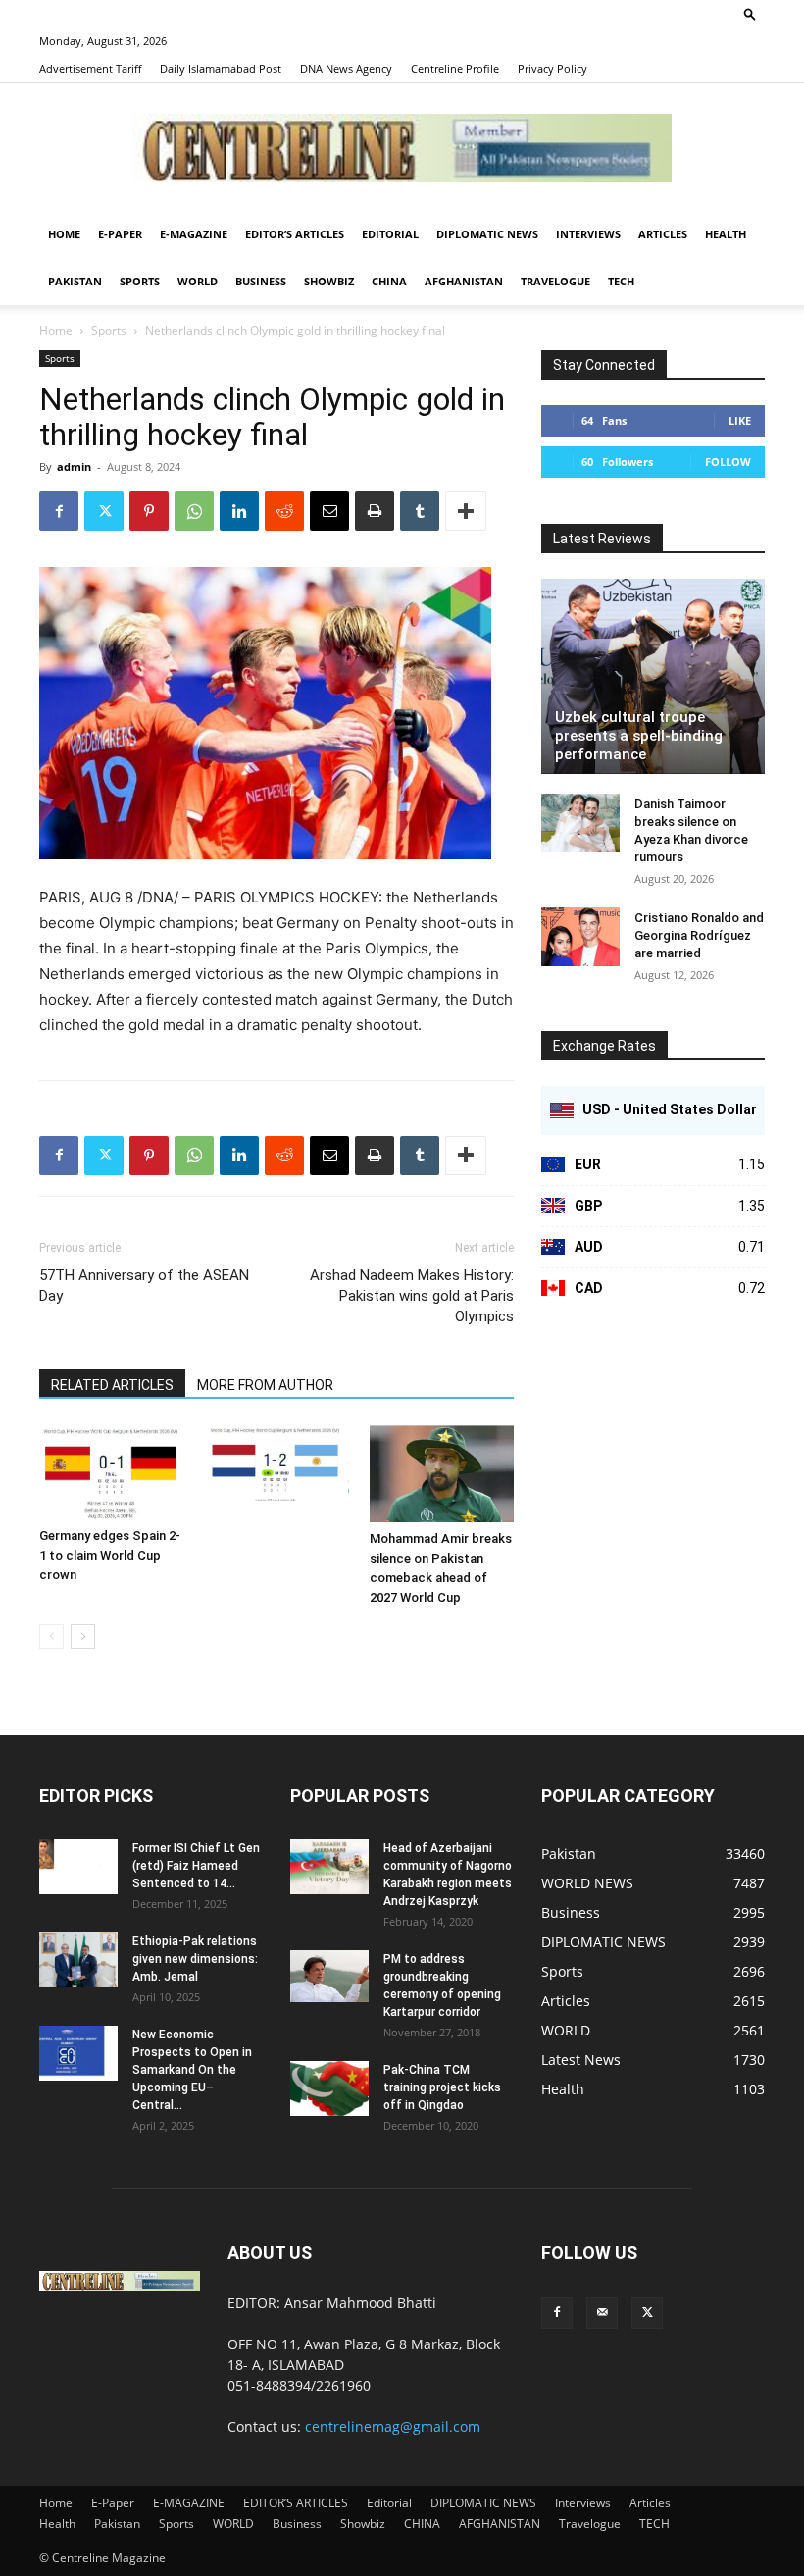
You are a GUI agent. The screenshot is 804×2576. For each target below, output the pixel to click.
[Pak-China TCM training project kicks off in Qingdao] (329, 2088)
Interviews (588, 234)
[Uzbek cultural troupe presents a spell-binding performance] (653, 676)
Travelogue (555, 281)
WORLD (198, 281)
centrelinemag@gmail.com (393, 2426)
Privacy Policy (553, 68)
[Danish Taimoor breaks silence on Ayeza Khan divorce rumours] (580, 823)
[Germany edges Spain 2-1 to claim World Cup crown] (111, 1472)
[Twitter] (104, 511)
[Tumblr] (420, 511)
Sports (140, 281)
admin (74, 466)
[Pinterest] (149, 511)
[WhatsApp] (194, 511)
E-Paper (120, 234)
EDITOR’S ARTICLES (295, 234)
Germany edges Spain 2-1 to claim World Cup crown (110, 1555)
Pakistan (75, 281)
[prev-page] (51, 1637)
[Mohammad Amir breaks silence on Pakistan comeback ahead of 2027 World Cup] (442, 1474)
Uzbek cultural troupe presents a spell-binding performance (639, 736)
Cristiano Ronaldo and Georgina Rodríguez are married (699, 935)
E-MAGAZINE (194, 234)
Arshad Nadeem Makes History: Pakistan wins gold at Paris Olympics (412, 1296)
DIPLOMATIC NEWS (487, 234)
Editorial (390, 234)
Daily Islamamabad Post (221, 68)
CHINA (389, 281)
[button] (750, 13)
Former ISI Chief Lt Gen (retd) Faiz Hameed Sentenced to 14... (196, 1866)
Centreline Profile (455, 68)
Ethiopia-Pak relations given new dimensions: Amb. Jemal (195, 1959)
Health (726, 234)
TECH (621, 281)
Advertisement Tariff (90, 68)
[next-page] (83, 1637)
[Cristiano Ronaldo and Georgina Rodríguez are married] (580, 937)
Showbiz (329, 281)
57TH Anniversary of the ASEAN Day (144, 1286)
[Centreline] (402, 148)
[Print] (375, 511)
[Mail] (602, 2313)
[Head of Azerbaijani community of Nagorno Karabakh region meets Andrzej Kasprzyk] (329, 1867)
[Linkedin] (239, 511)
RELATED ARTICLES (112, 1385)
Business (261, 281)
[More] (466, 511)
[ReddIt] (284, 511)
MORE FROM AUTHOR (265, 1385)
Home (64, 234)
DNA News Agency (346, 68)
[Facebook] (59, 511)
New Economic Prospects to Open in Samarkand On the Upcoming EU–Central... (192, 2070)
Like (740, 420)
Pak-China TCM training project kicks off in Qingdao (442, 2087)
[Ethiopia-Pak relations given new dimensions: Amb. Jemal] (78, 1960)
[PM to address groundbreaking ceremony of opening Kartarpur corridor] (329, 1976)
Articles (663, 234)
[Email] (329, 511)
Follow (728, 462)
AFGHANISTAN (464, 281)
